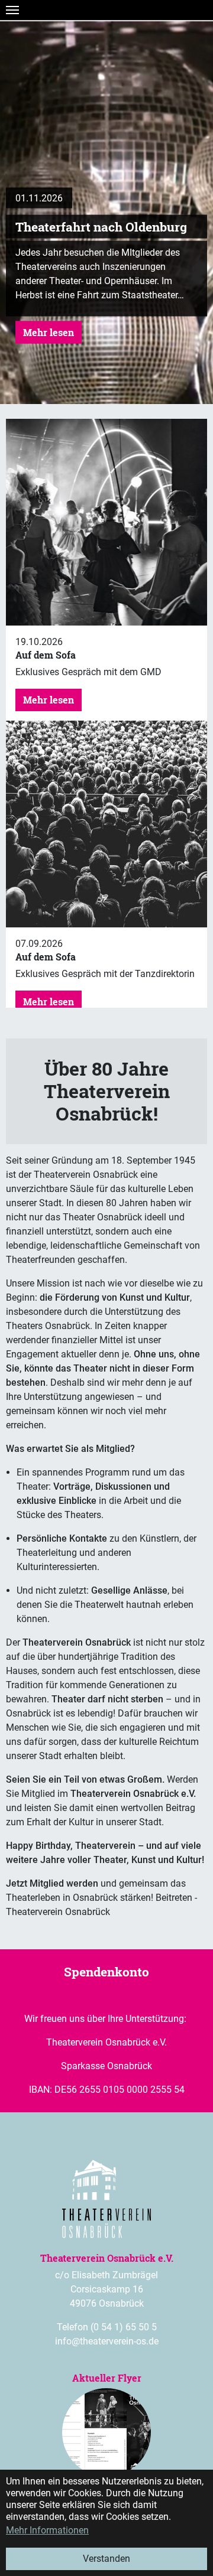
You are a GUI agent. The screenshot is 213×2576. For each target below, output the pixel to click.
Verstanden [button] (106, 2559)
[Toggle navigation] (12, 10)
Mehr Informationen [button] (47, 2530)
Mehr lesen (49, 332)
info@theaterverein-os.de (107, 2341)
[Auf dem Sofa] (106, 522)
